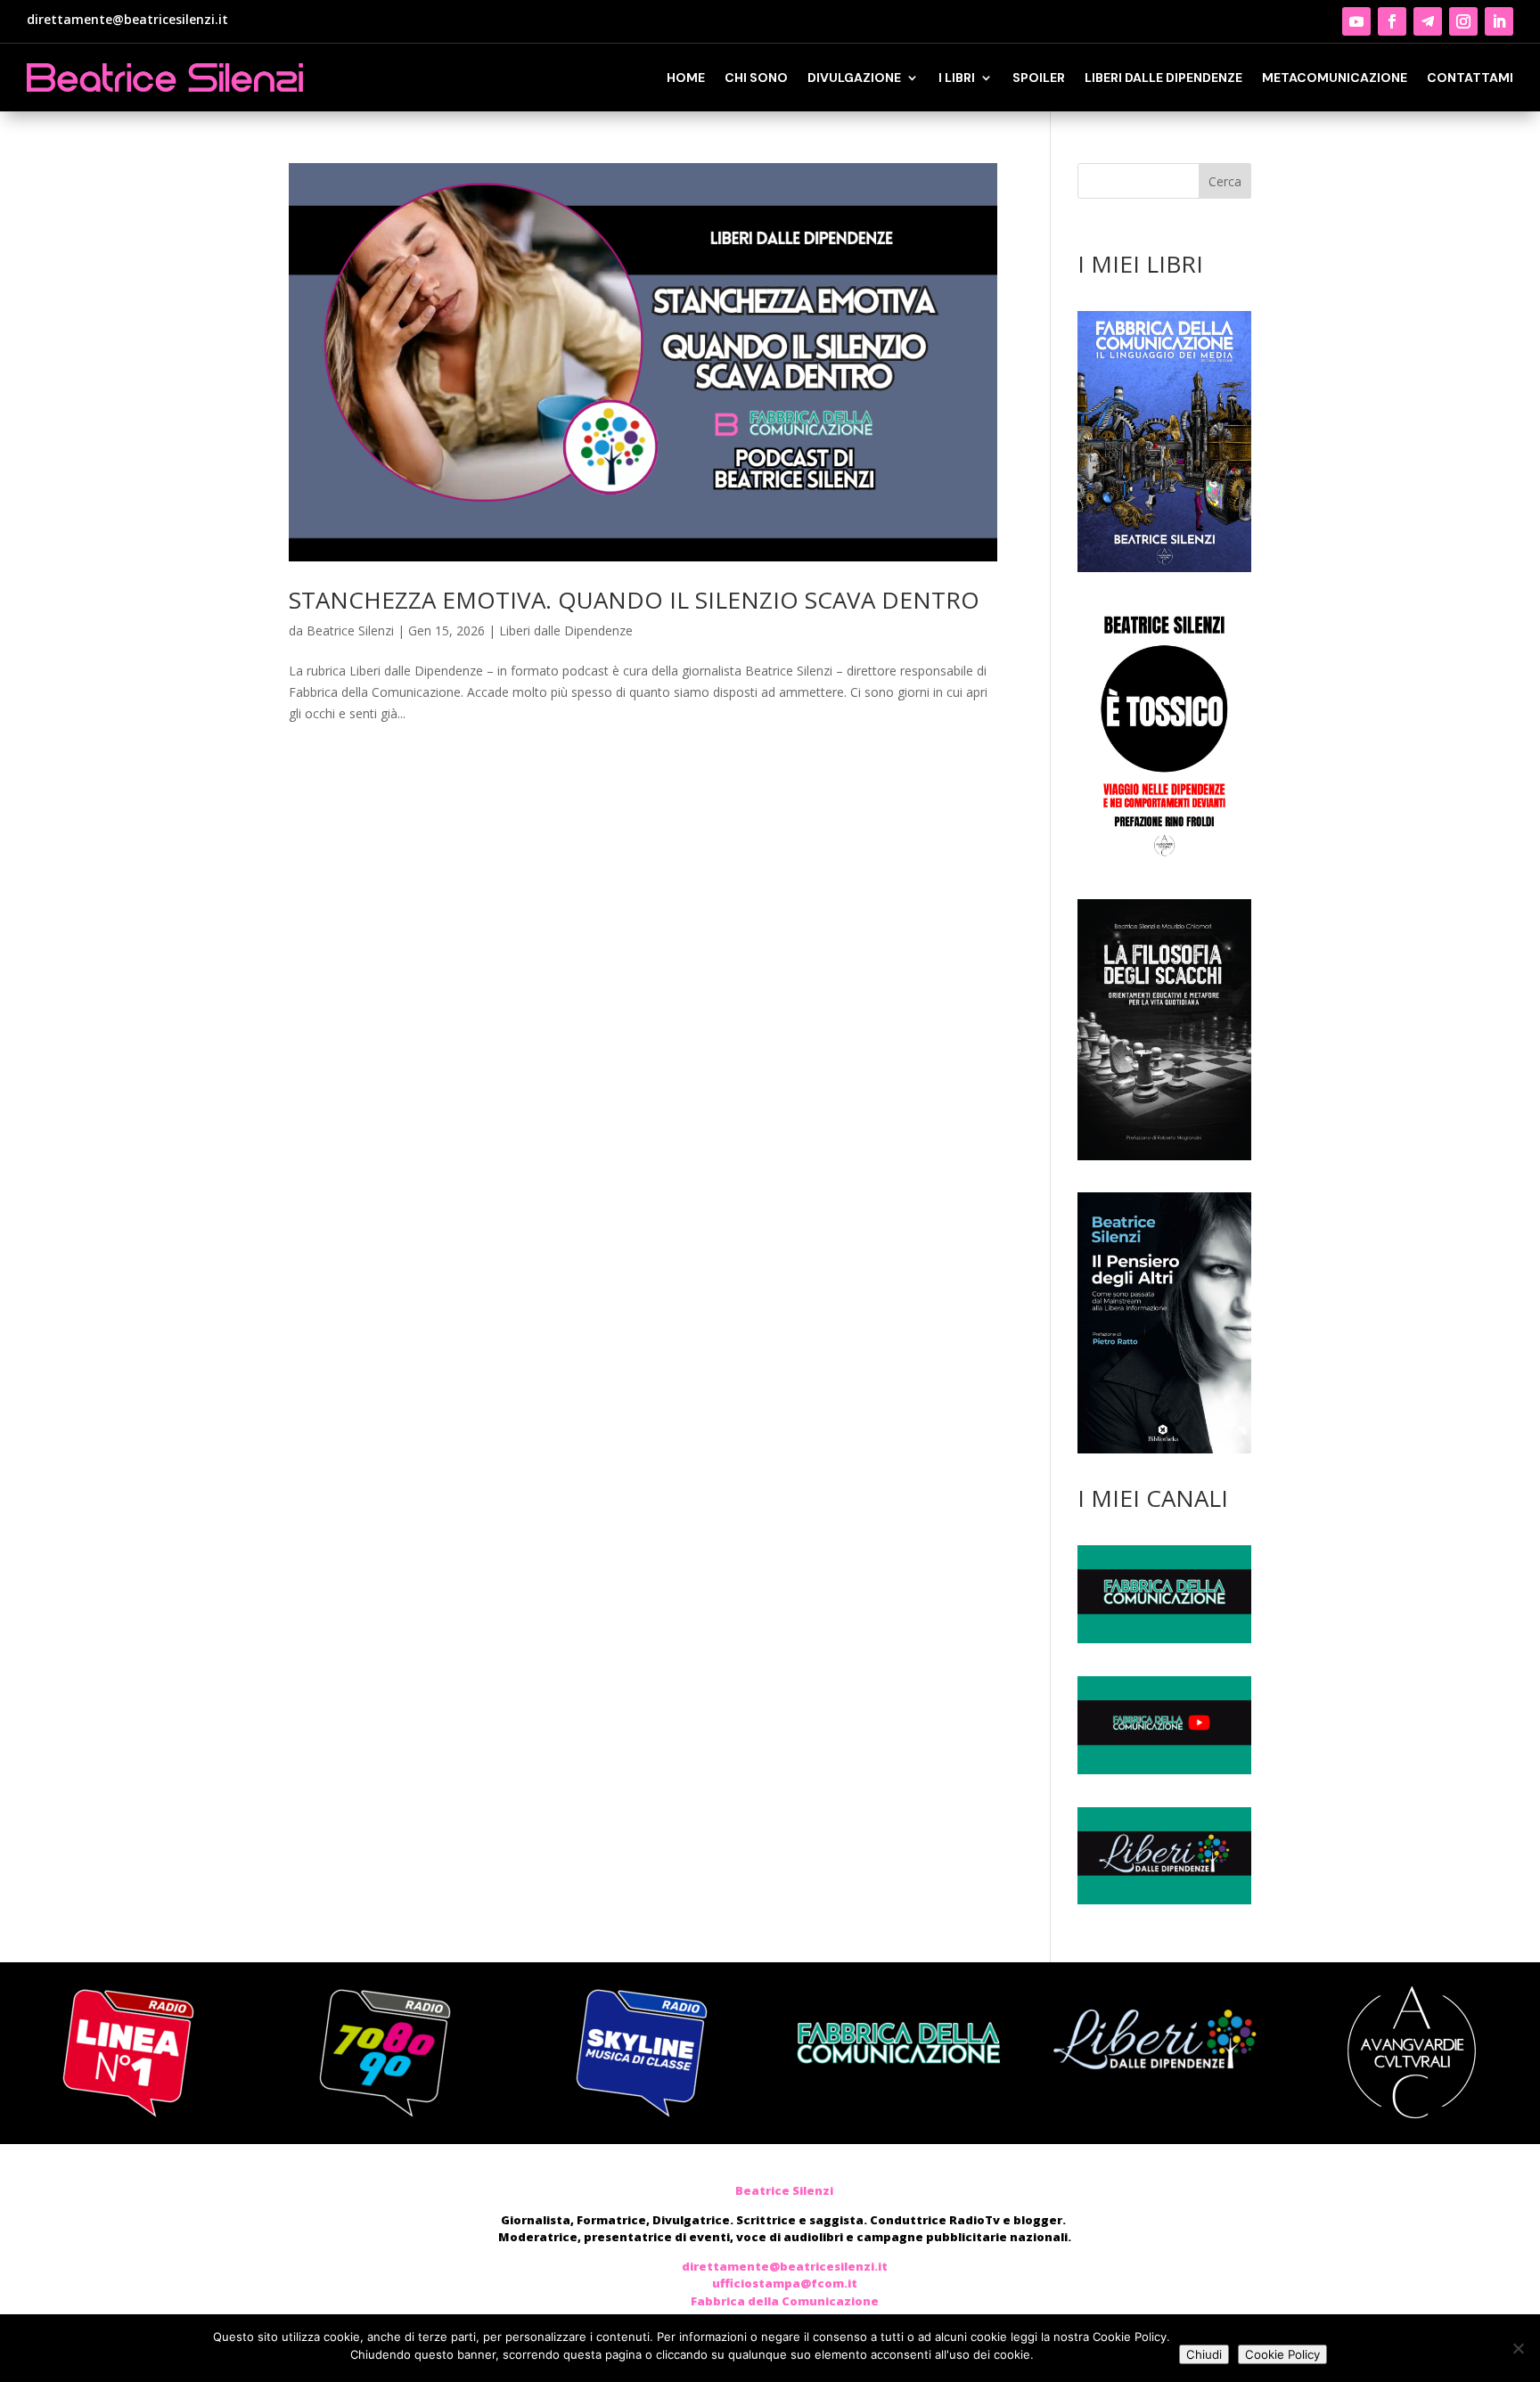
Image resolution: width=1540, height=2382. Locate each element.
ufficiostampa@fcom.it (785, 2283)
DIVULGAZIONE (854, 78)
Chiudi (1204, 2354)
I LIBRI (957, 78)
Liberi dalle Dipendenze (566, 630)
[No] (1518, 2348)
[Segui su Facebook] (1392, 21)
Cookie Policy (1282, 2354)
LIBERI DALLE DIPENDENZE (1163, 78)
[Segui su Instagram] (1463, 21)
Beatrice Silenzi (350, 630)
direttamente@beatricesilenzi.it (127, 19)
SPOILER (1039, 78)
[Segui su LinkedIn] (1499, 21)
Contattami (1470, 78)
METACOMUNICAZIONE (1335, 78)
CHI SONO (756, 78)
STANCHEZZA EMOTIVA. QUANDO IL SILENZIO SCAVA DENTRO (634, 600)
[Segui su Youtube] (1356, 21)
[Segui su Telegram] (1428, 21)
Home (686, 78)
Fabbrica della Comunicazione (785, 2301)
